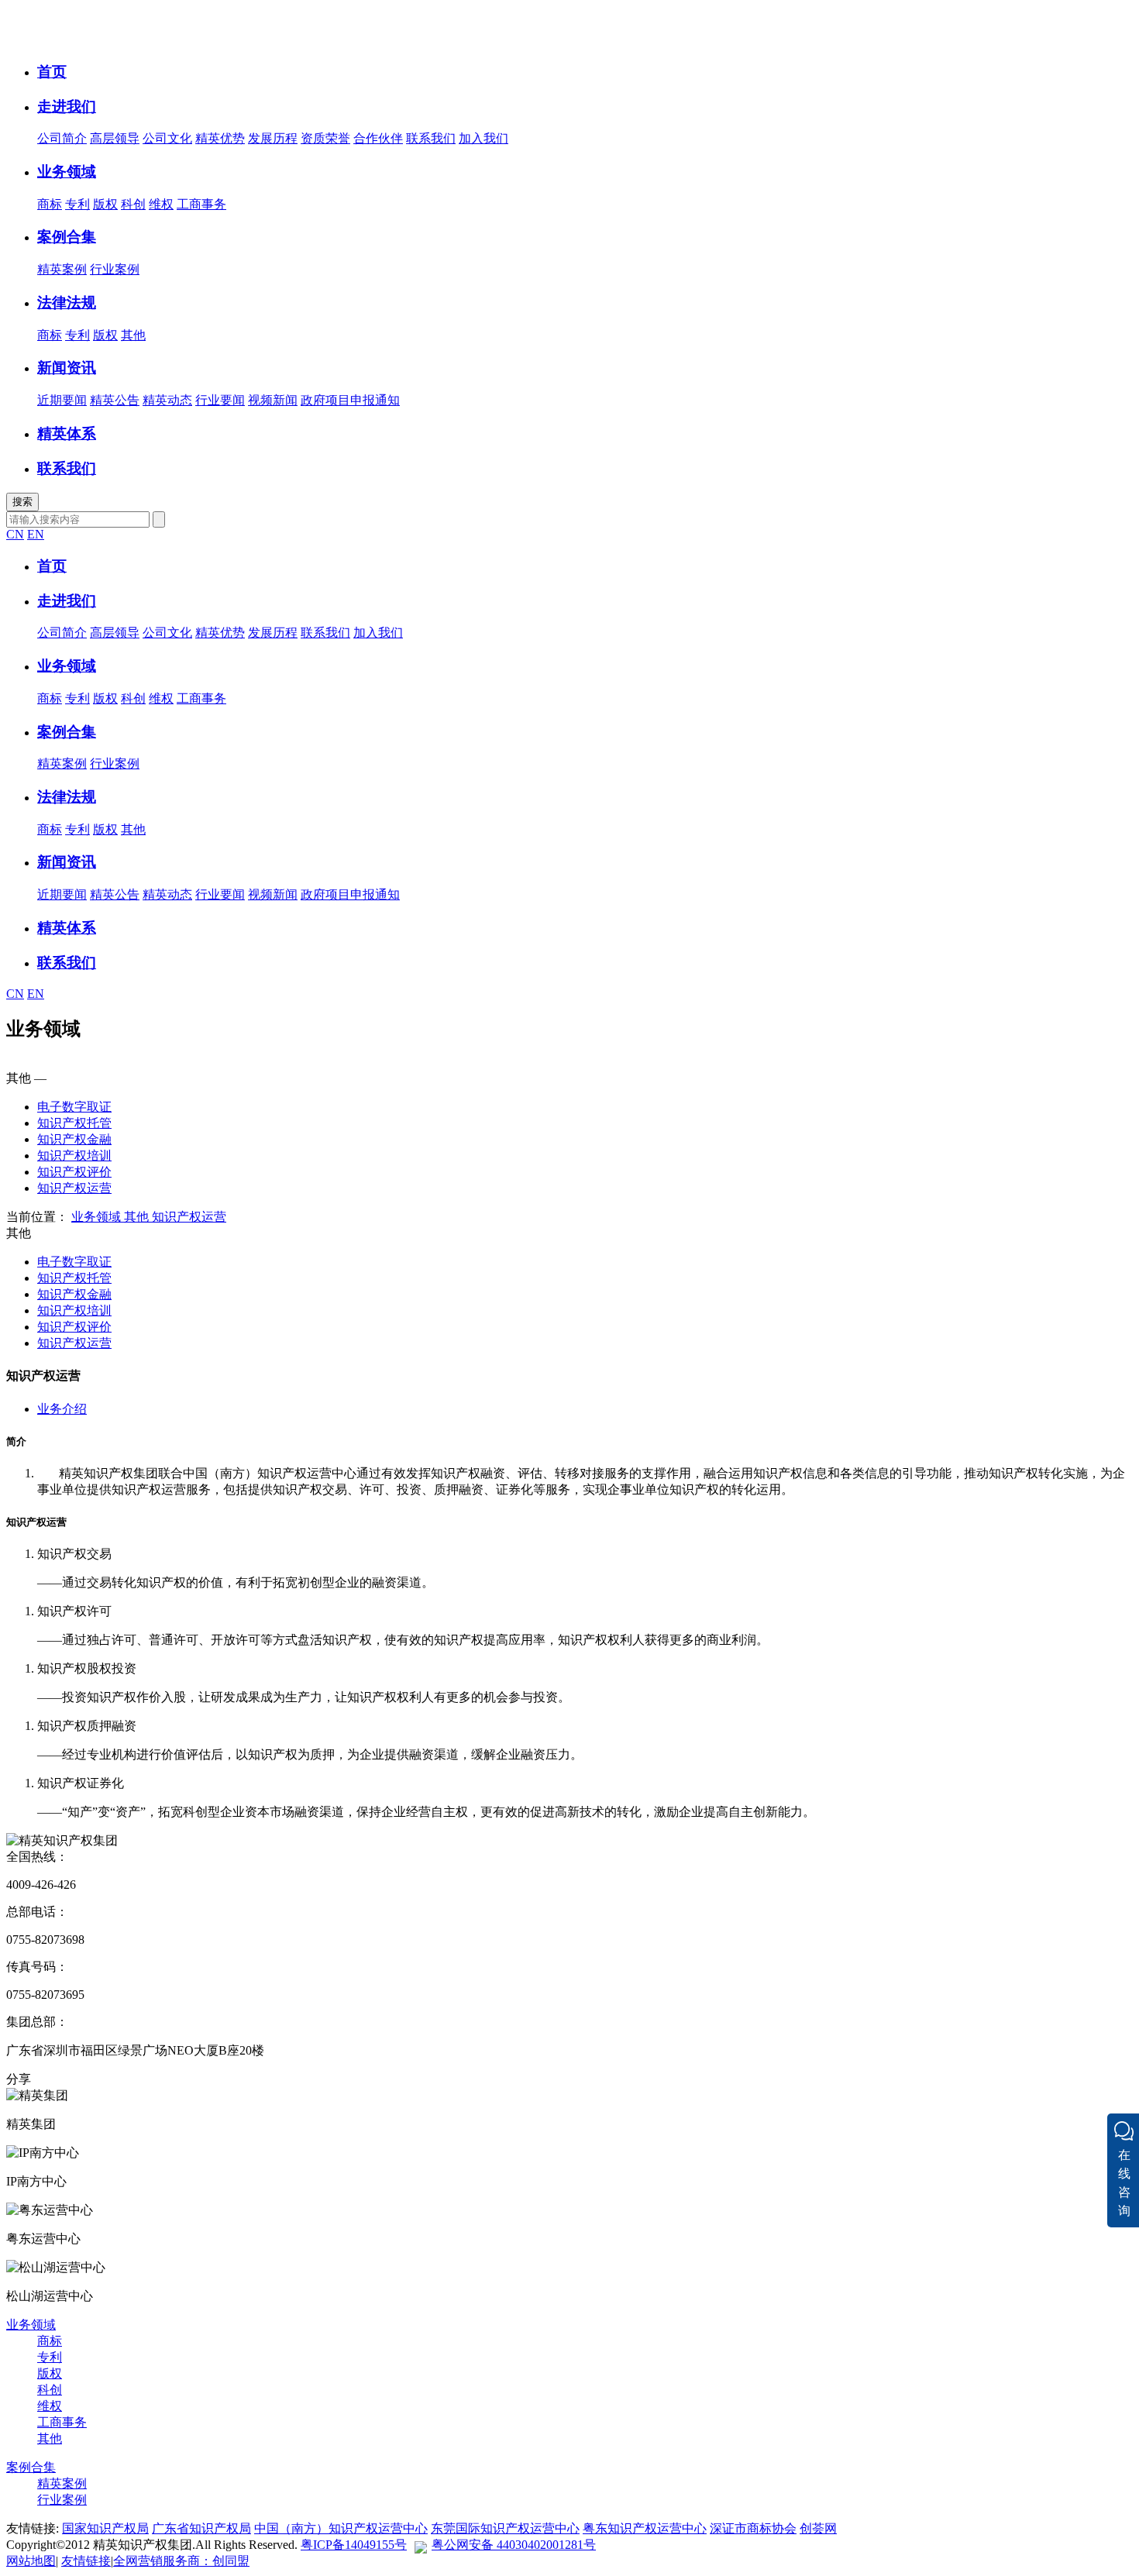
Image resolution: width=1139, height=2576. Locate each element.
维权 (161, 204)
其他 (133, 335)
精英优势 (220, 138)
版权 (105, 204)
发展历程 (273, 138)
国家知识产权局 (105, 2528)
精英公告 (115, 400)
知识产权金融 (74, 1139)
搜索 (22, 502)
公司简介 (62, 138)
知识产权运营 (74, 1188)
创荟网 (818, 2528)
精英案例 (62, 269)
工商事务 (201, 204)
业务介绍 (62, 1409)
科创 (133, 204)
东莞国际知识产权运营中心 (505, 2528)
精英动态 (167, 400)
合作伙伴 (378, 138)
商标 (50, 204)
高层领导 (115, 138)
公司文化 (167, 138)
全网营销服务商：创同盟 (181, 2561)
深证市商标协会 (753, 2528)
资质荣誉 (325, 138)
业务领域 (96, 1217)
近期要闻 (62, 400)
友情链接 (86, 2561)
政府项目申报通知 (350, 400)
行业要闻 (220, 400)
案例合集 (31, 2467)
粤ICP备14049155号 (354, 2545)
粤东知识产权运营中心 (645, 2528)
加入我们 (483, 138)
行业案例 (115, 269)
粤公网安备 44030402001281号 (514, 2545)
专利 (77, 204)
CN (15, 534)
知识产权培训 (74, 1156)
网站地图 (31, 2561)
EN (36, 534)
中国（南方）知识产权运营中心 (341, 2528)
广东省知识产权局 (201, 2528)
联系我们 (431, 138)
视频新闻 (273, 400)
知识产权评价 (74, 1172)
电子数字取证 (74, 1107)
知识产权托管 (74, 1123)
